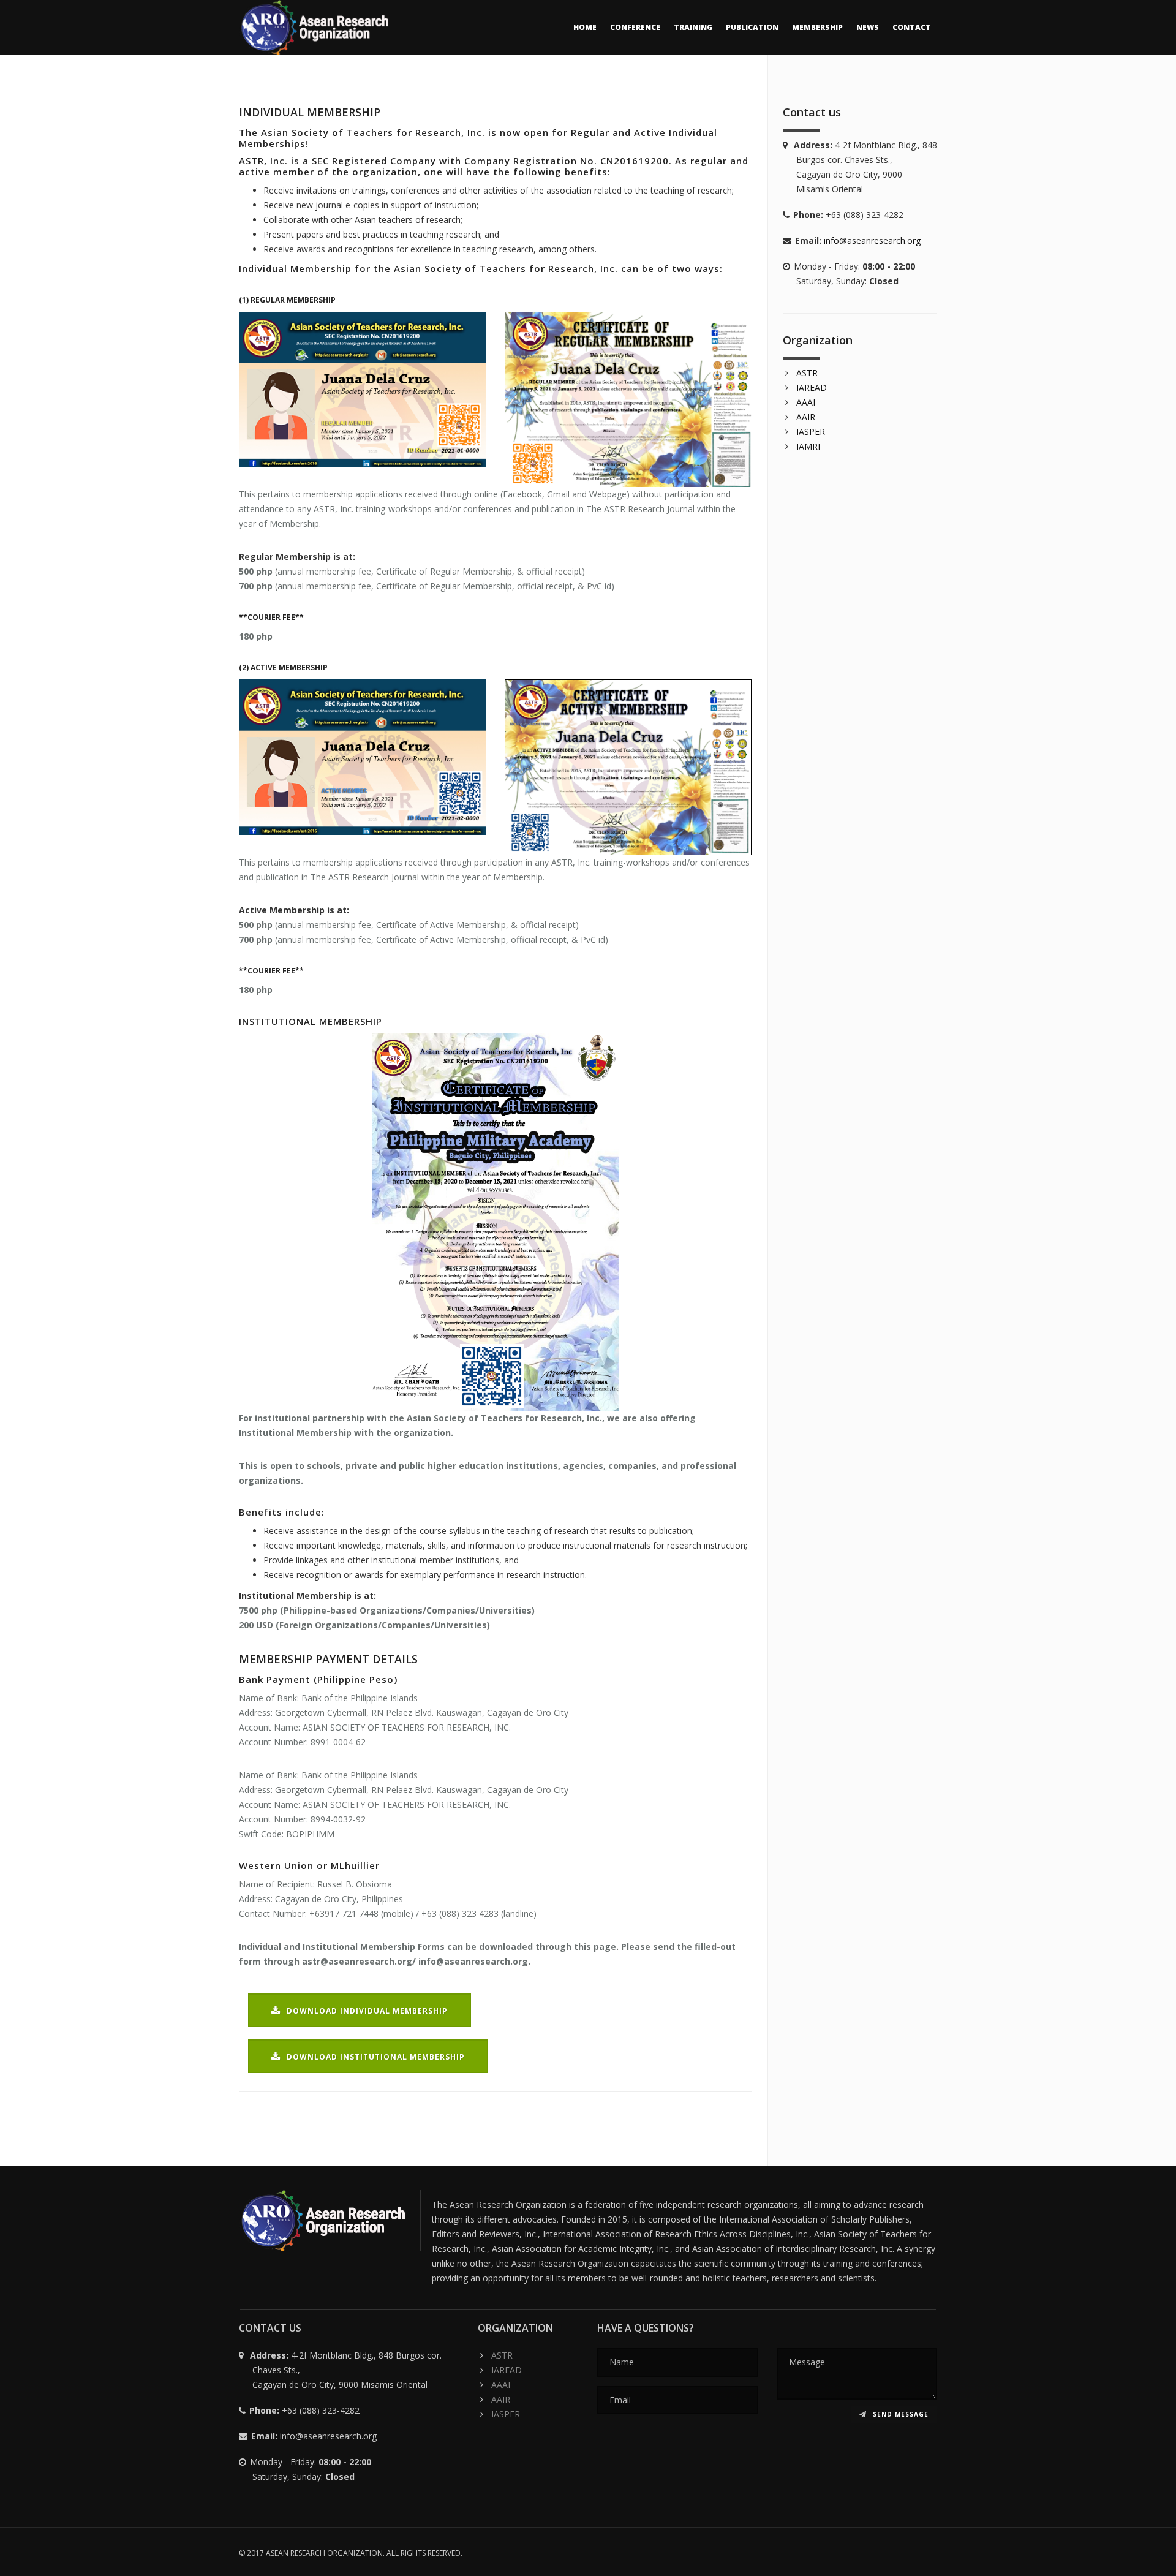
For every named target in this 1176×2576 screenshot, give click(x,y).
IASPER (811, 432)
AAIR (806, 417)
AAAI (806, 402)
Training (693, 27)
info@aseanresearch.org (872, 240)
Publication (752, 27)
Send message (899, 2414)
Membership (817, 27)
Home (585, 27)
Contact (912, 27)
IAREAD (812, 387)
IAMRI (808, 446)
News (868, 27)
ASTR (807, 373)
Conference (635, 27)
